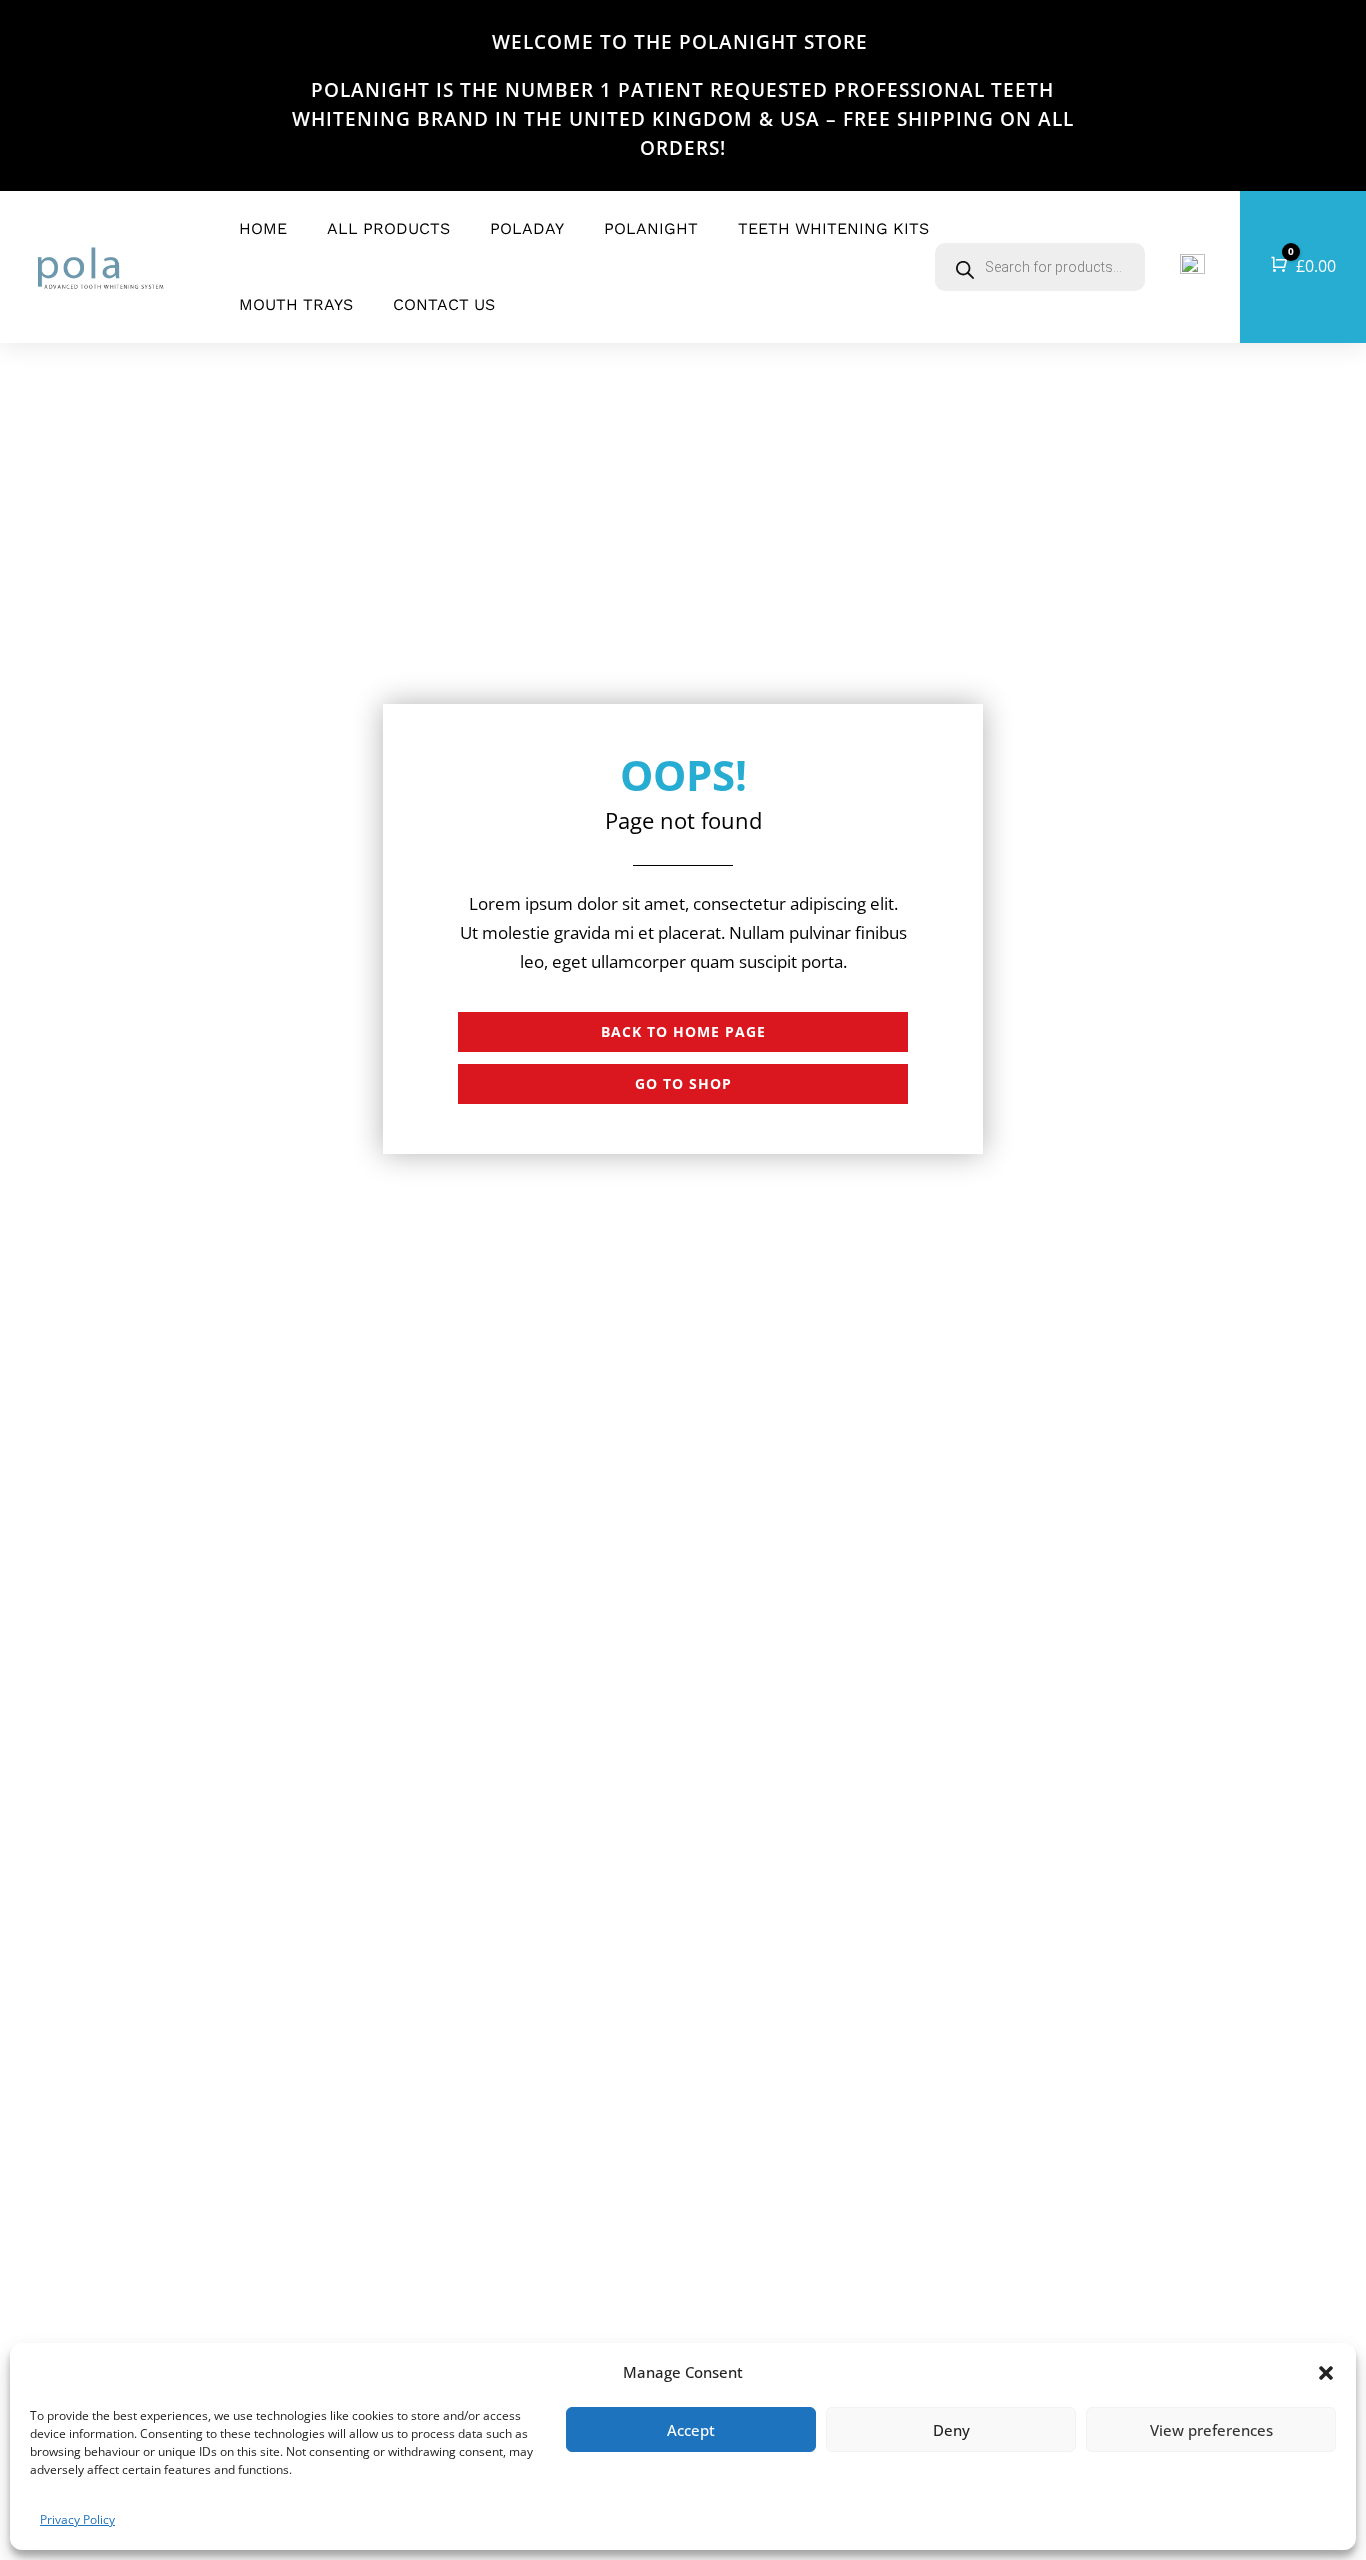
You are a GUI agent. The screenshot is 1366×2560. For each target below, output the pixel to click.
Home (263, 228)
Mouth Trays (296, 304)
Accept (691, 2430)
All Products (388, 228)
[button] (1326, 2373)
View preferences (1211, 2430)
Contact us (444, 304)
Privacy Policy (77, 2519)
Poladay (527, 228)
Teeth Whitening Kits (833, 228)
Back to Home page (683, 1031)
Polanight (651, 228)
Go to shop (683, 1083)
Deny (951, 2430)
